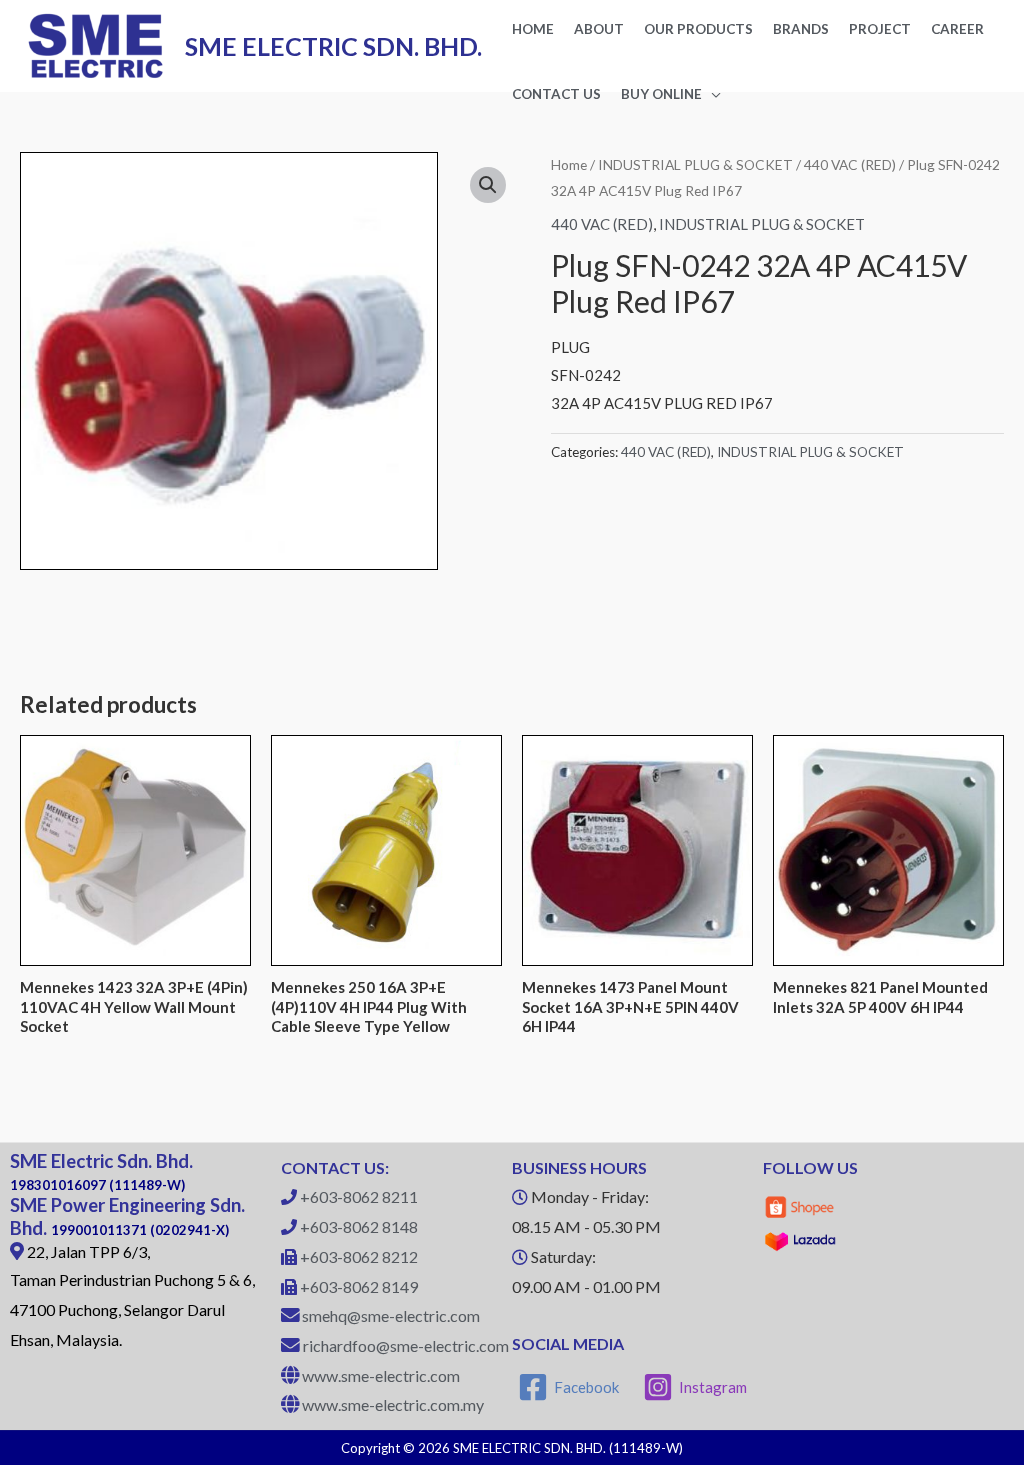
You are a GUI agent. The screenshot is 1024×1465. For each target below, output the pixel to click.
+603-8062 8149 (359, 1286)
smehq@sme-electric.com (391, 1315)
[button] (488, 185)
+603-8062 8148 (359, 1226)
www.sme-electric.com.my (393, 1404)
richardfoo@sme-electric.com (406, 1345)
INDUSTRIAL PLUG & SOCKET (695, 164)
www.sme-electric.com (381, 1375)
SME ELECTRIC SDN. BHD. (333, 46)
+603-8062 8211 (359, 1196)
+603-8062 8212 (359, 1256)
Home (569, 164)
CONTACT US (556, 94)
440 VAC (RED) (850, 164)
